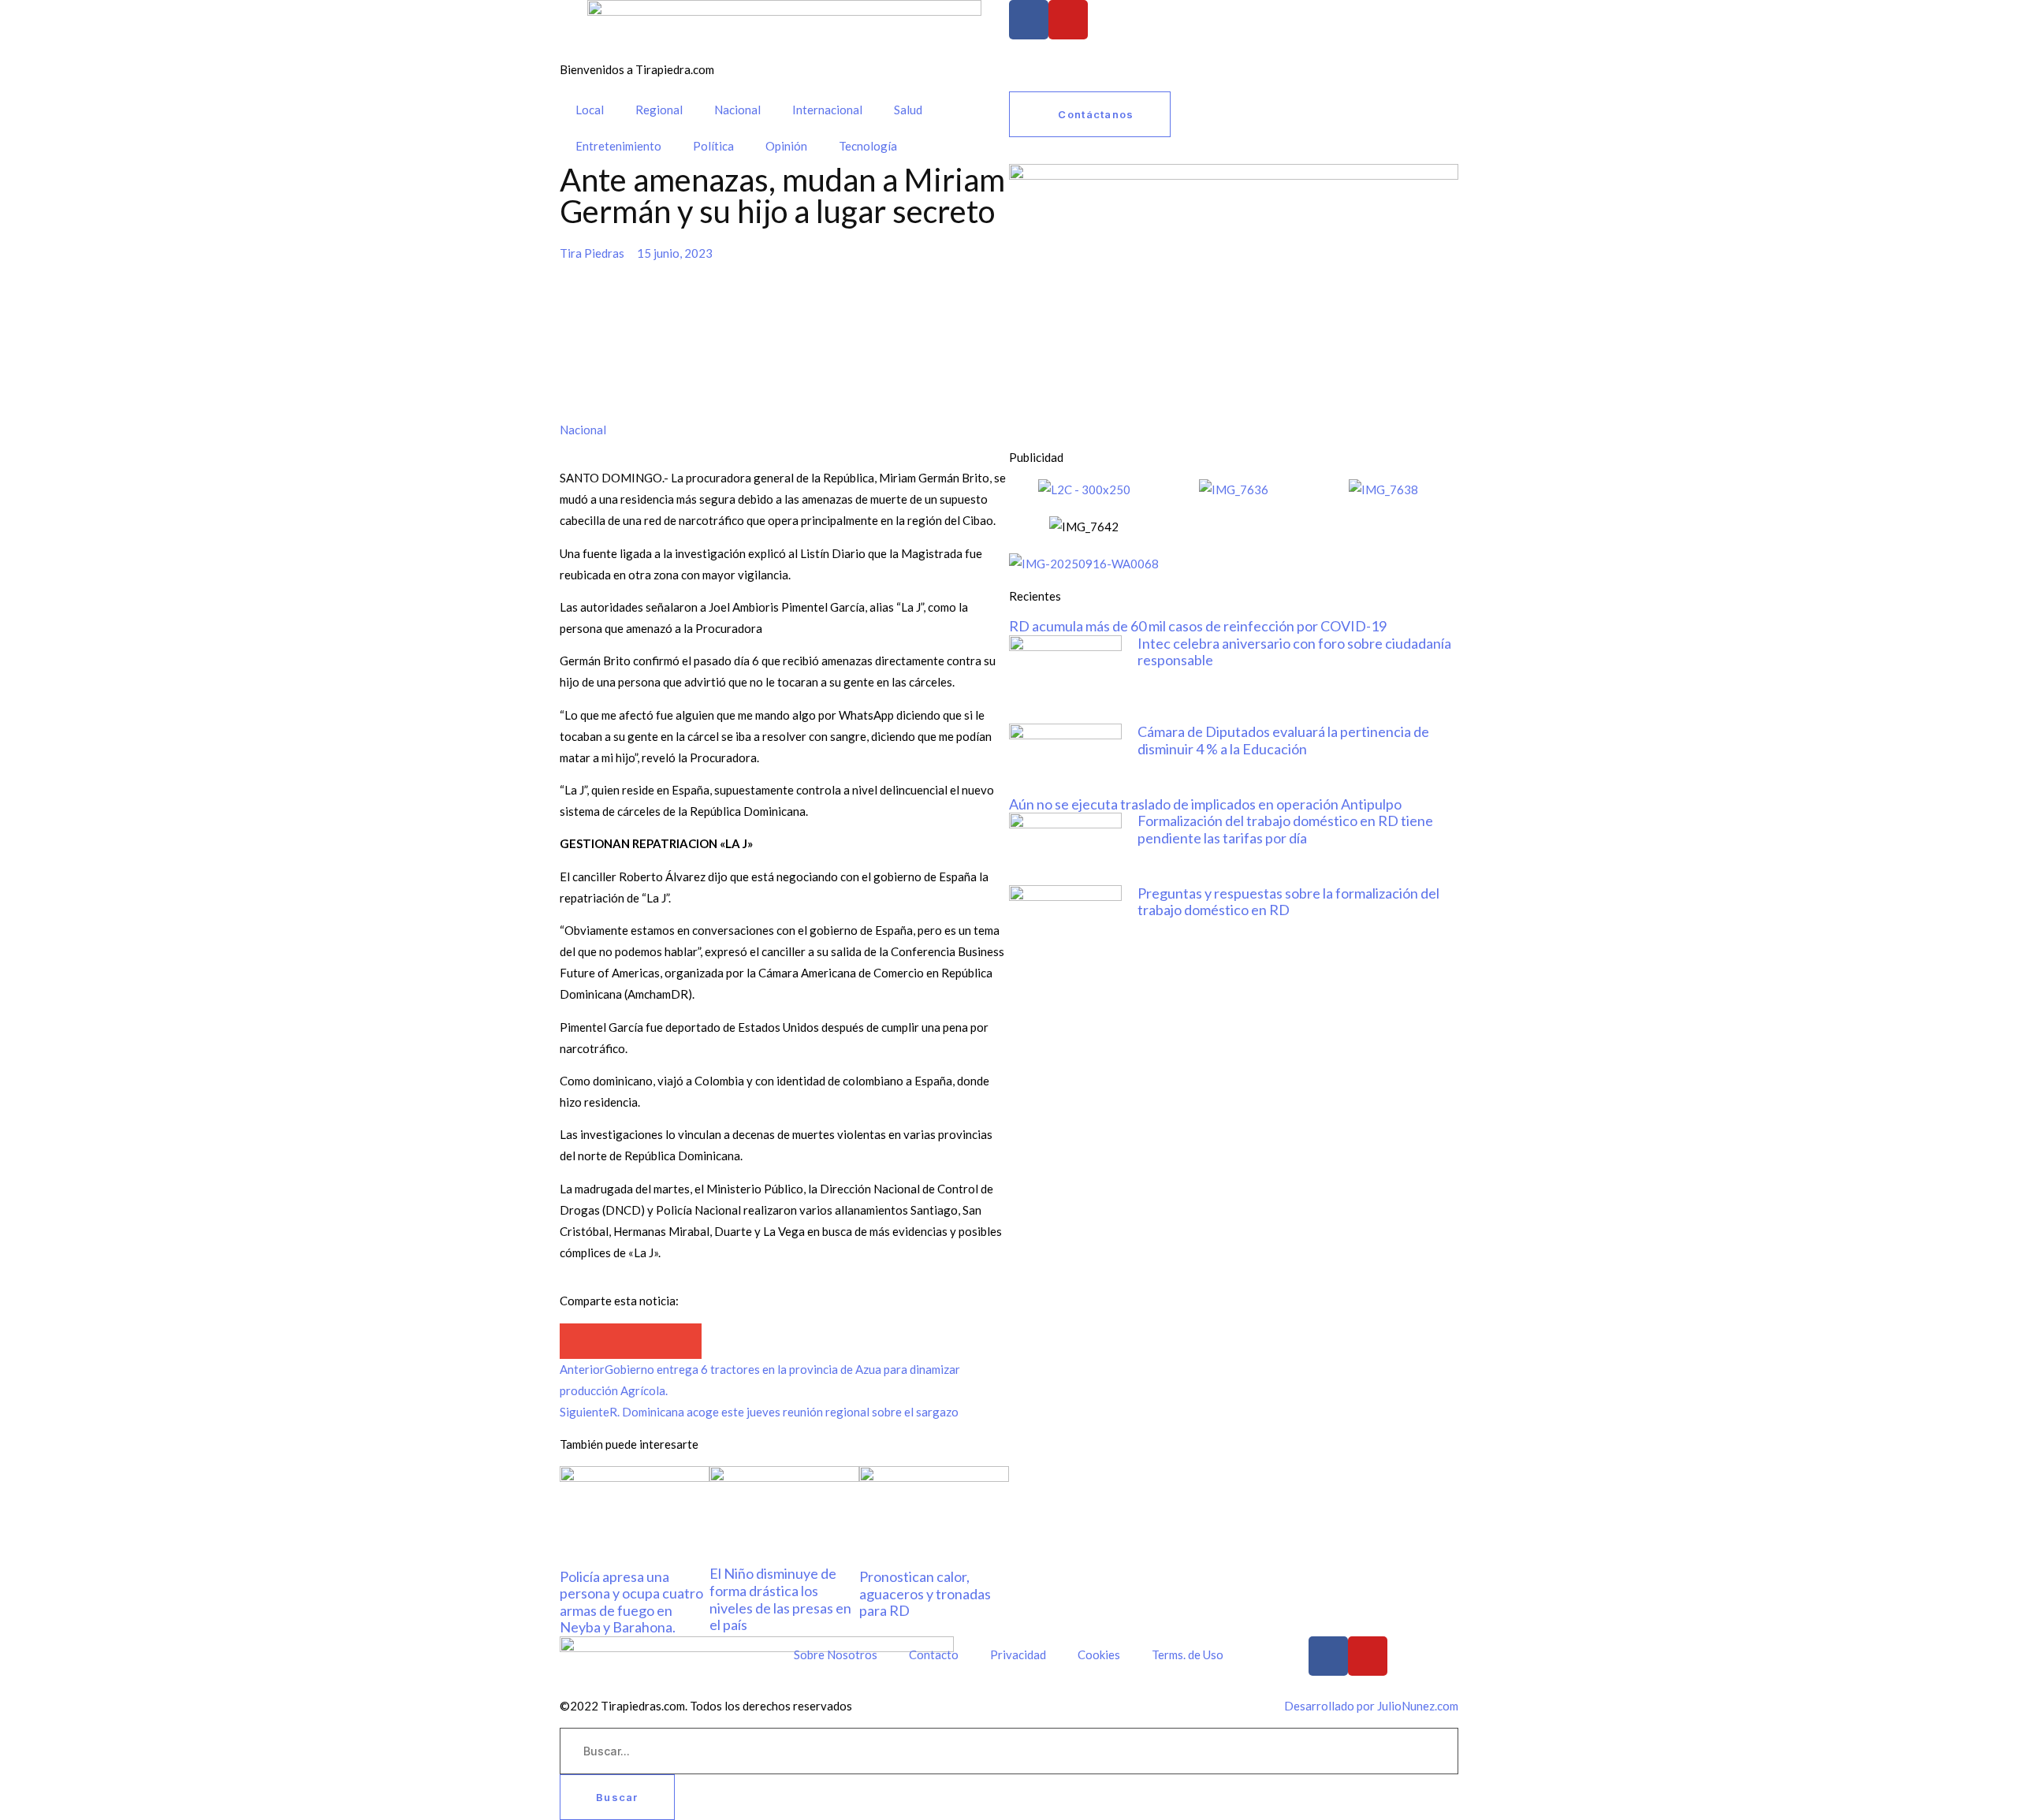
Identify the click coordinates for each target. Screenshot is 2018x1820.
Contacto (934, 1654)
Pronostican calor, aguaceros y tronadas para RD (925, 1593)
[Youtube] (1068, 20)
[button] (577, 1341)
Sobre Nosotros (836, 1654)
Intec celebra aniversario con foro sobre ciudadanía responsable (1294, 652)
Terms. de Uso (1188, 1654)
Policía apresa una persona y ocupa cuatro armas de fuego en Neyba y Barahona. (631, 1602)
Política (713, 146)
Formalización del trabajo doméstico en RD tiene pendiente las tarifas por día (1285, 829)
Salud (908, 110)
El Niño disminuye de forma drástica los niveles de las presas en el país (780, 1599)
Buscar (617, 1797)
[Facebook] (1029, 20)
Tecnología (868, 146)
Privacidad (1018, 1654)
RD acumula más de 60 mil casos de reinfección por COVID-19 (1198, 626)
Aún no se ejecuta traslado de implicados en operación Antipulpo (1205, 804)
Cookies (1099, 1654)
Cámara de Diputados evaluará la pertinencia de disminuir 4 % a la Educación (1283, 740)
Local (590, 110)
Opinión (786, 146)
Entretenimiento (618, 146)
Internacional (827, 110)
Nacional (737, 110)
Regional (659, 110)
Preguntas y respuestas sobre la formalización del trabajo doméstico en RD (1288, 902)
